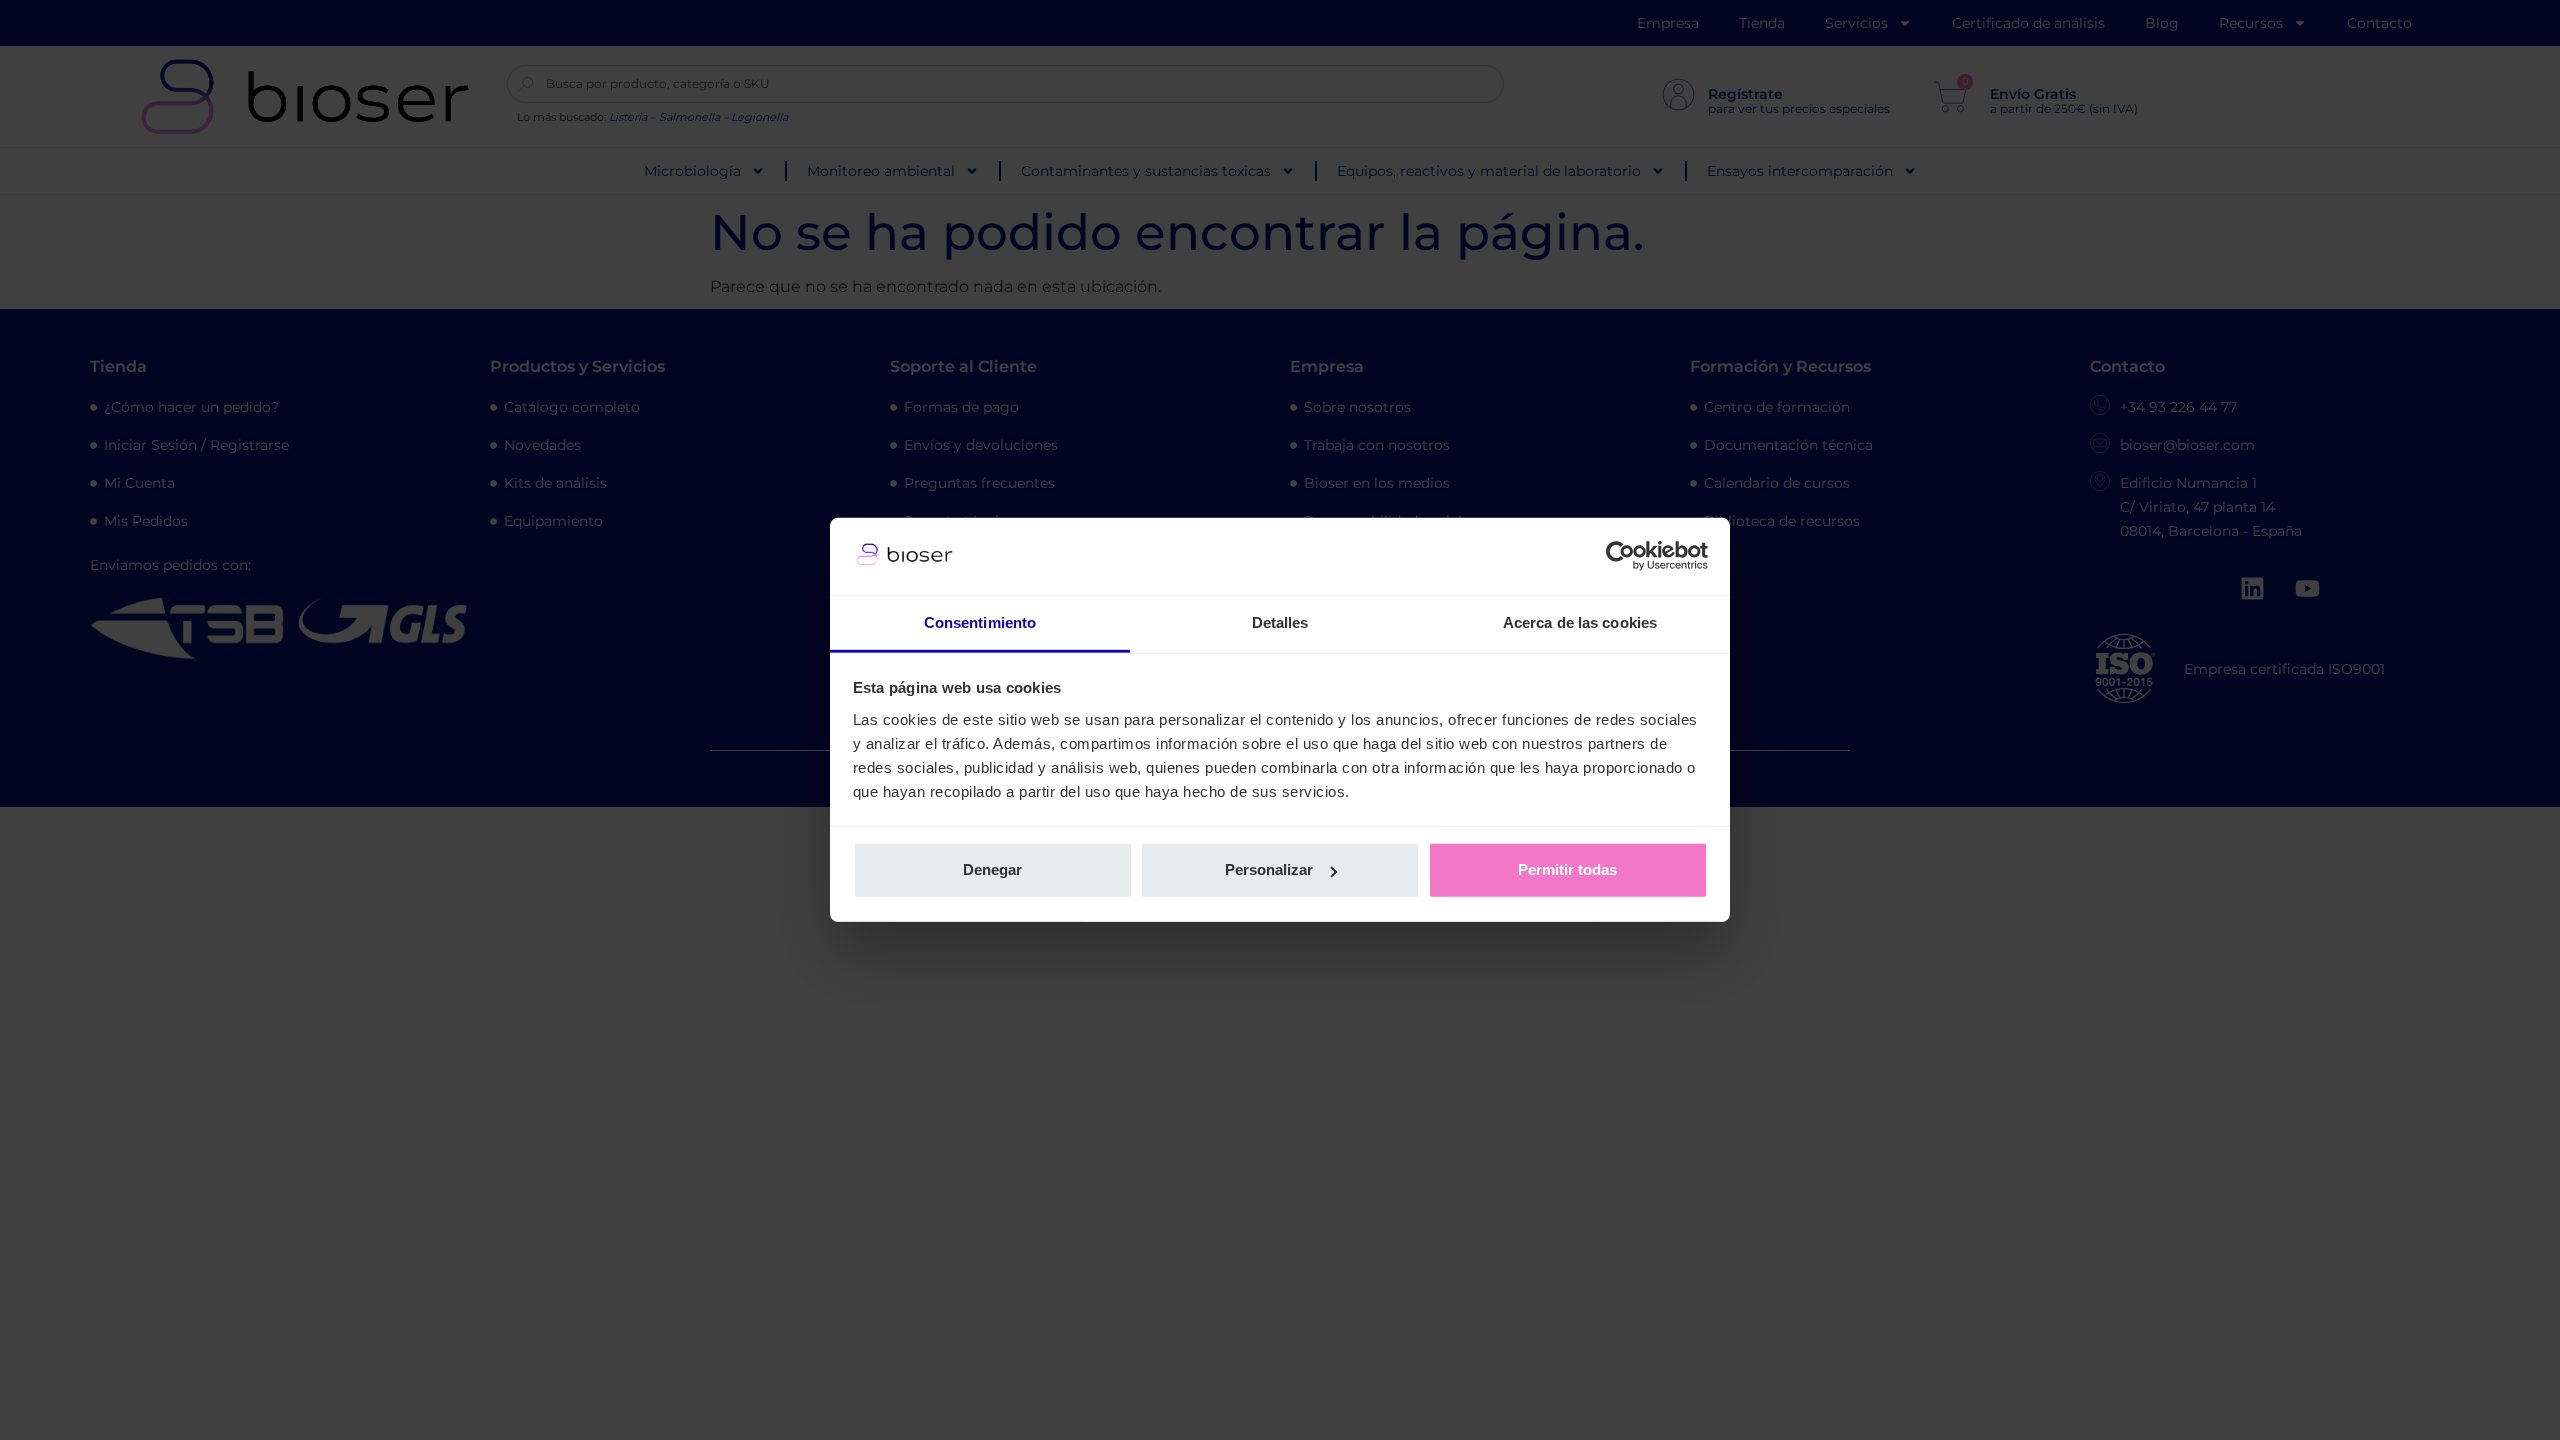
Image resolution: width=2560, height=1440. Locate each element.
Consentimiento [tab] (980, 622)
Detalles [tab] (1280, 622)
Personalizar (1269, 869)
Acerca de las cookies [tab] (1580, 622)
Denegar (992, 869)
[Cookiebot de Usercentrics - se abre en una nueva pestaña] (1620, 556)
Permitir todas (1567, 869)
